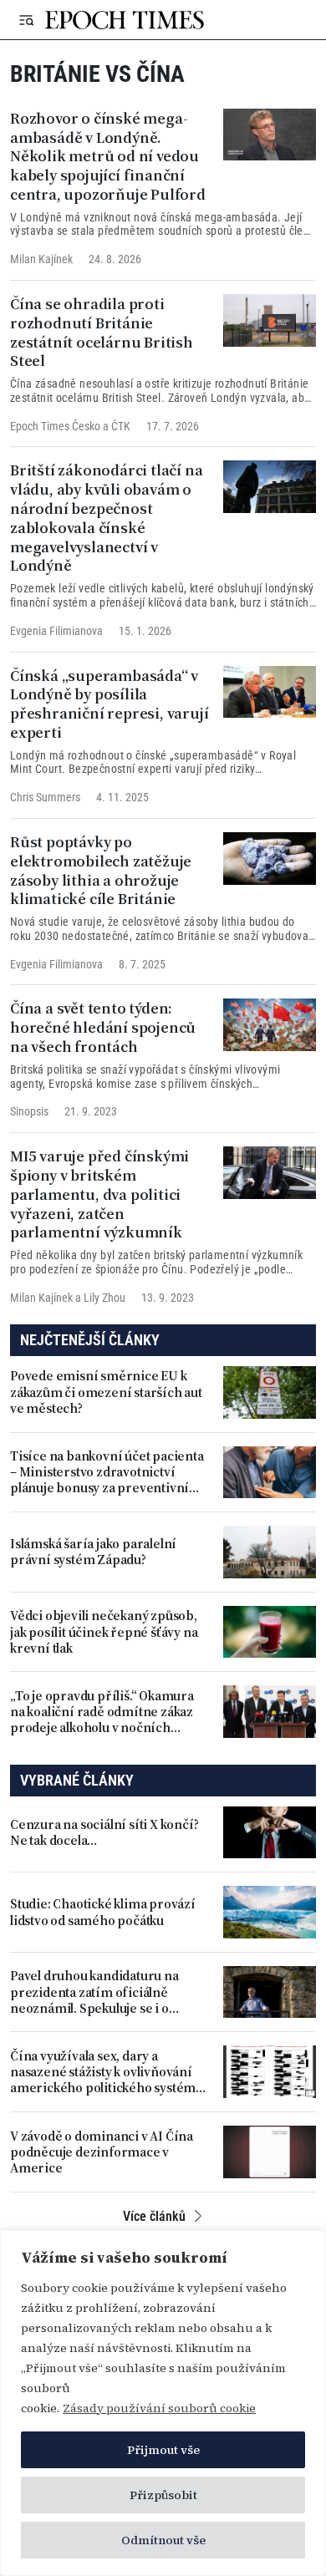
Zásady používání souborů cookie (159, 2408)
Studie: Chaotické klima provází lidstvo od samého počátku (103, 1912)
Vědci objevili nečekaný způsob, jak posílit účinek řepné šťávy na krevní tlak (104, 1632)
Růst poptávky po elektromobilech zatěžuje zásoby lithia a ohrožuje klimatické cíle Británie (101, 870)
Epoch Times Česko (55, 426)
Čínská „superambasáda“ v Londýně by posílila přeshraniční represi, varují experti (109, 704)
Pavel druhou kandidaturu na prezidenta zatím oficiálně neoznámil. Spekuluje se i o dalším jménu (94, 1992)
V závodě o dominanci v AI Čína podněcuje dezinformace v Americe (102, 2152)
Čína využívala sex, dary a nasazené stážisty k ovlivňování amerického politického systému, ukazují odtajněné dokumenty (108, 2072)
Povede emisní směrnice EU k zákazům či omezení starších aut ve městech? (106, 1392)
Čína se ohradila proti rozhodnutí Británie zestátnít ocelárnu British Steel (102, 332)
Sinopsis (29, 1111)
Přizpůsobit (163, 2495)
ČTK (121, 426)
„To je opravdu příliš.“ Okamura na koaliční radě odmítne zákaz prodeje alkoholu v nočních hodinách (102, 1712)
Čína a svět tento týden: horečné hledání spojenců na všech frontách (103, 1027)
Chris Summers (45, 797)
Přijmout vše (163, 2450)
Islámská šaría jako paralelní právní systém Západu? (93, 1552)
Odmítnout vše (163, 2540)
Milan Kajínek (41, 259)
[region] (163, 2403)
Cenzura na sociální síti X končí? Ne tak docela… (104, 1832)
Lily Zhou (104, 1298)
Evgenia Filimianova (56, 631)
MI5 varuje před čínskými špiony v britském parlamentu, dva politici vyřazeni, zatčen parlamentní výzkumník (99, 1194)
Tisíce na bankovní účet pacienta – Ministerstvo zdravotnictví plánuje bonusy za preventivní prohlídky (107, 1472)
